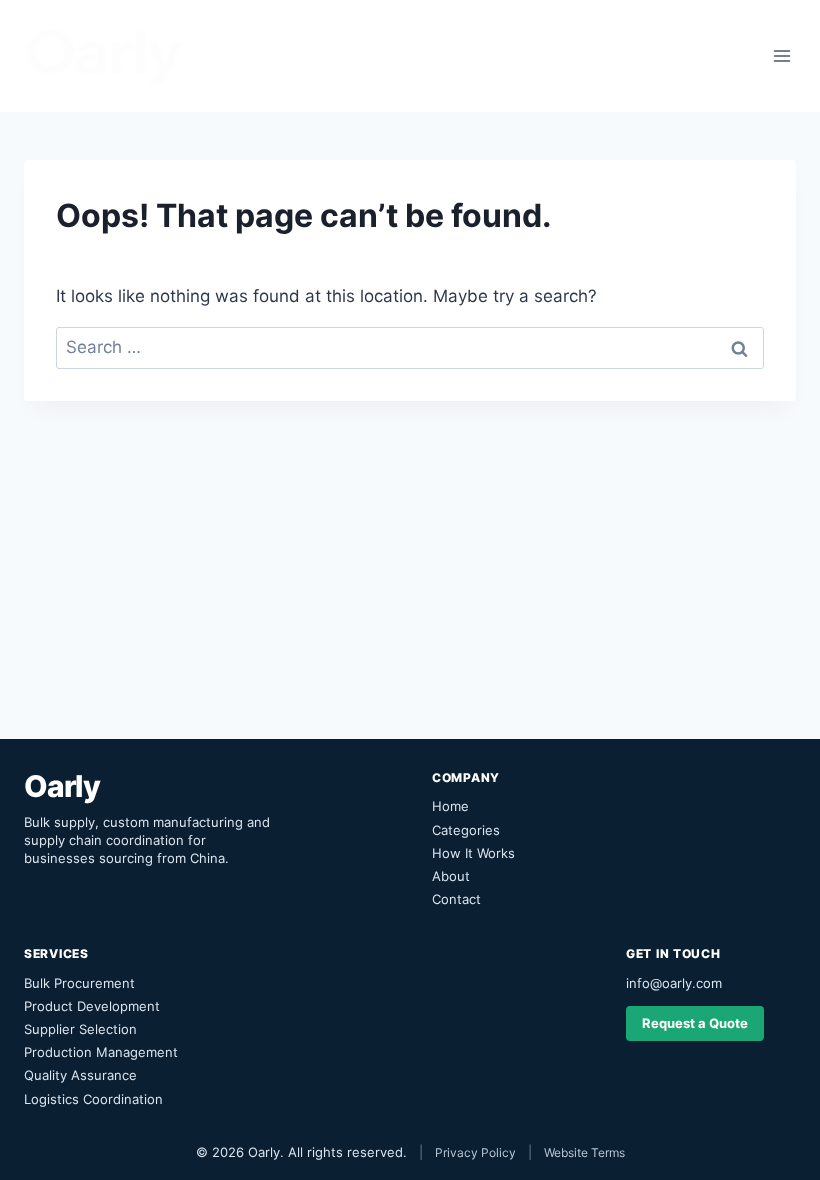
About (451, 876)
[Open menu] (781, 55)
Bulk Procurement (79, 983)
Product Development (92, 1006)
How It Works (473, 853)
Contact (456, 899)
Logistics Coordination (93, 1099)
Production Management (101, 1052)
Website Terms (584, 1152)
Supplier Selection (80, 1029)
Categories (466, 830)
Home (450, 806)
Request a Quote (695, 1023)
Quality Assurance (80, 1075)
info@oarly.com (674, 983)
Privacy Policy (475, 1152)
